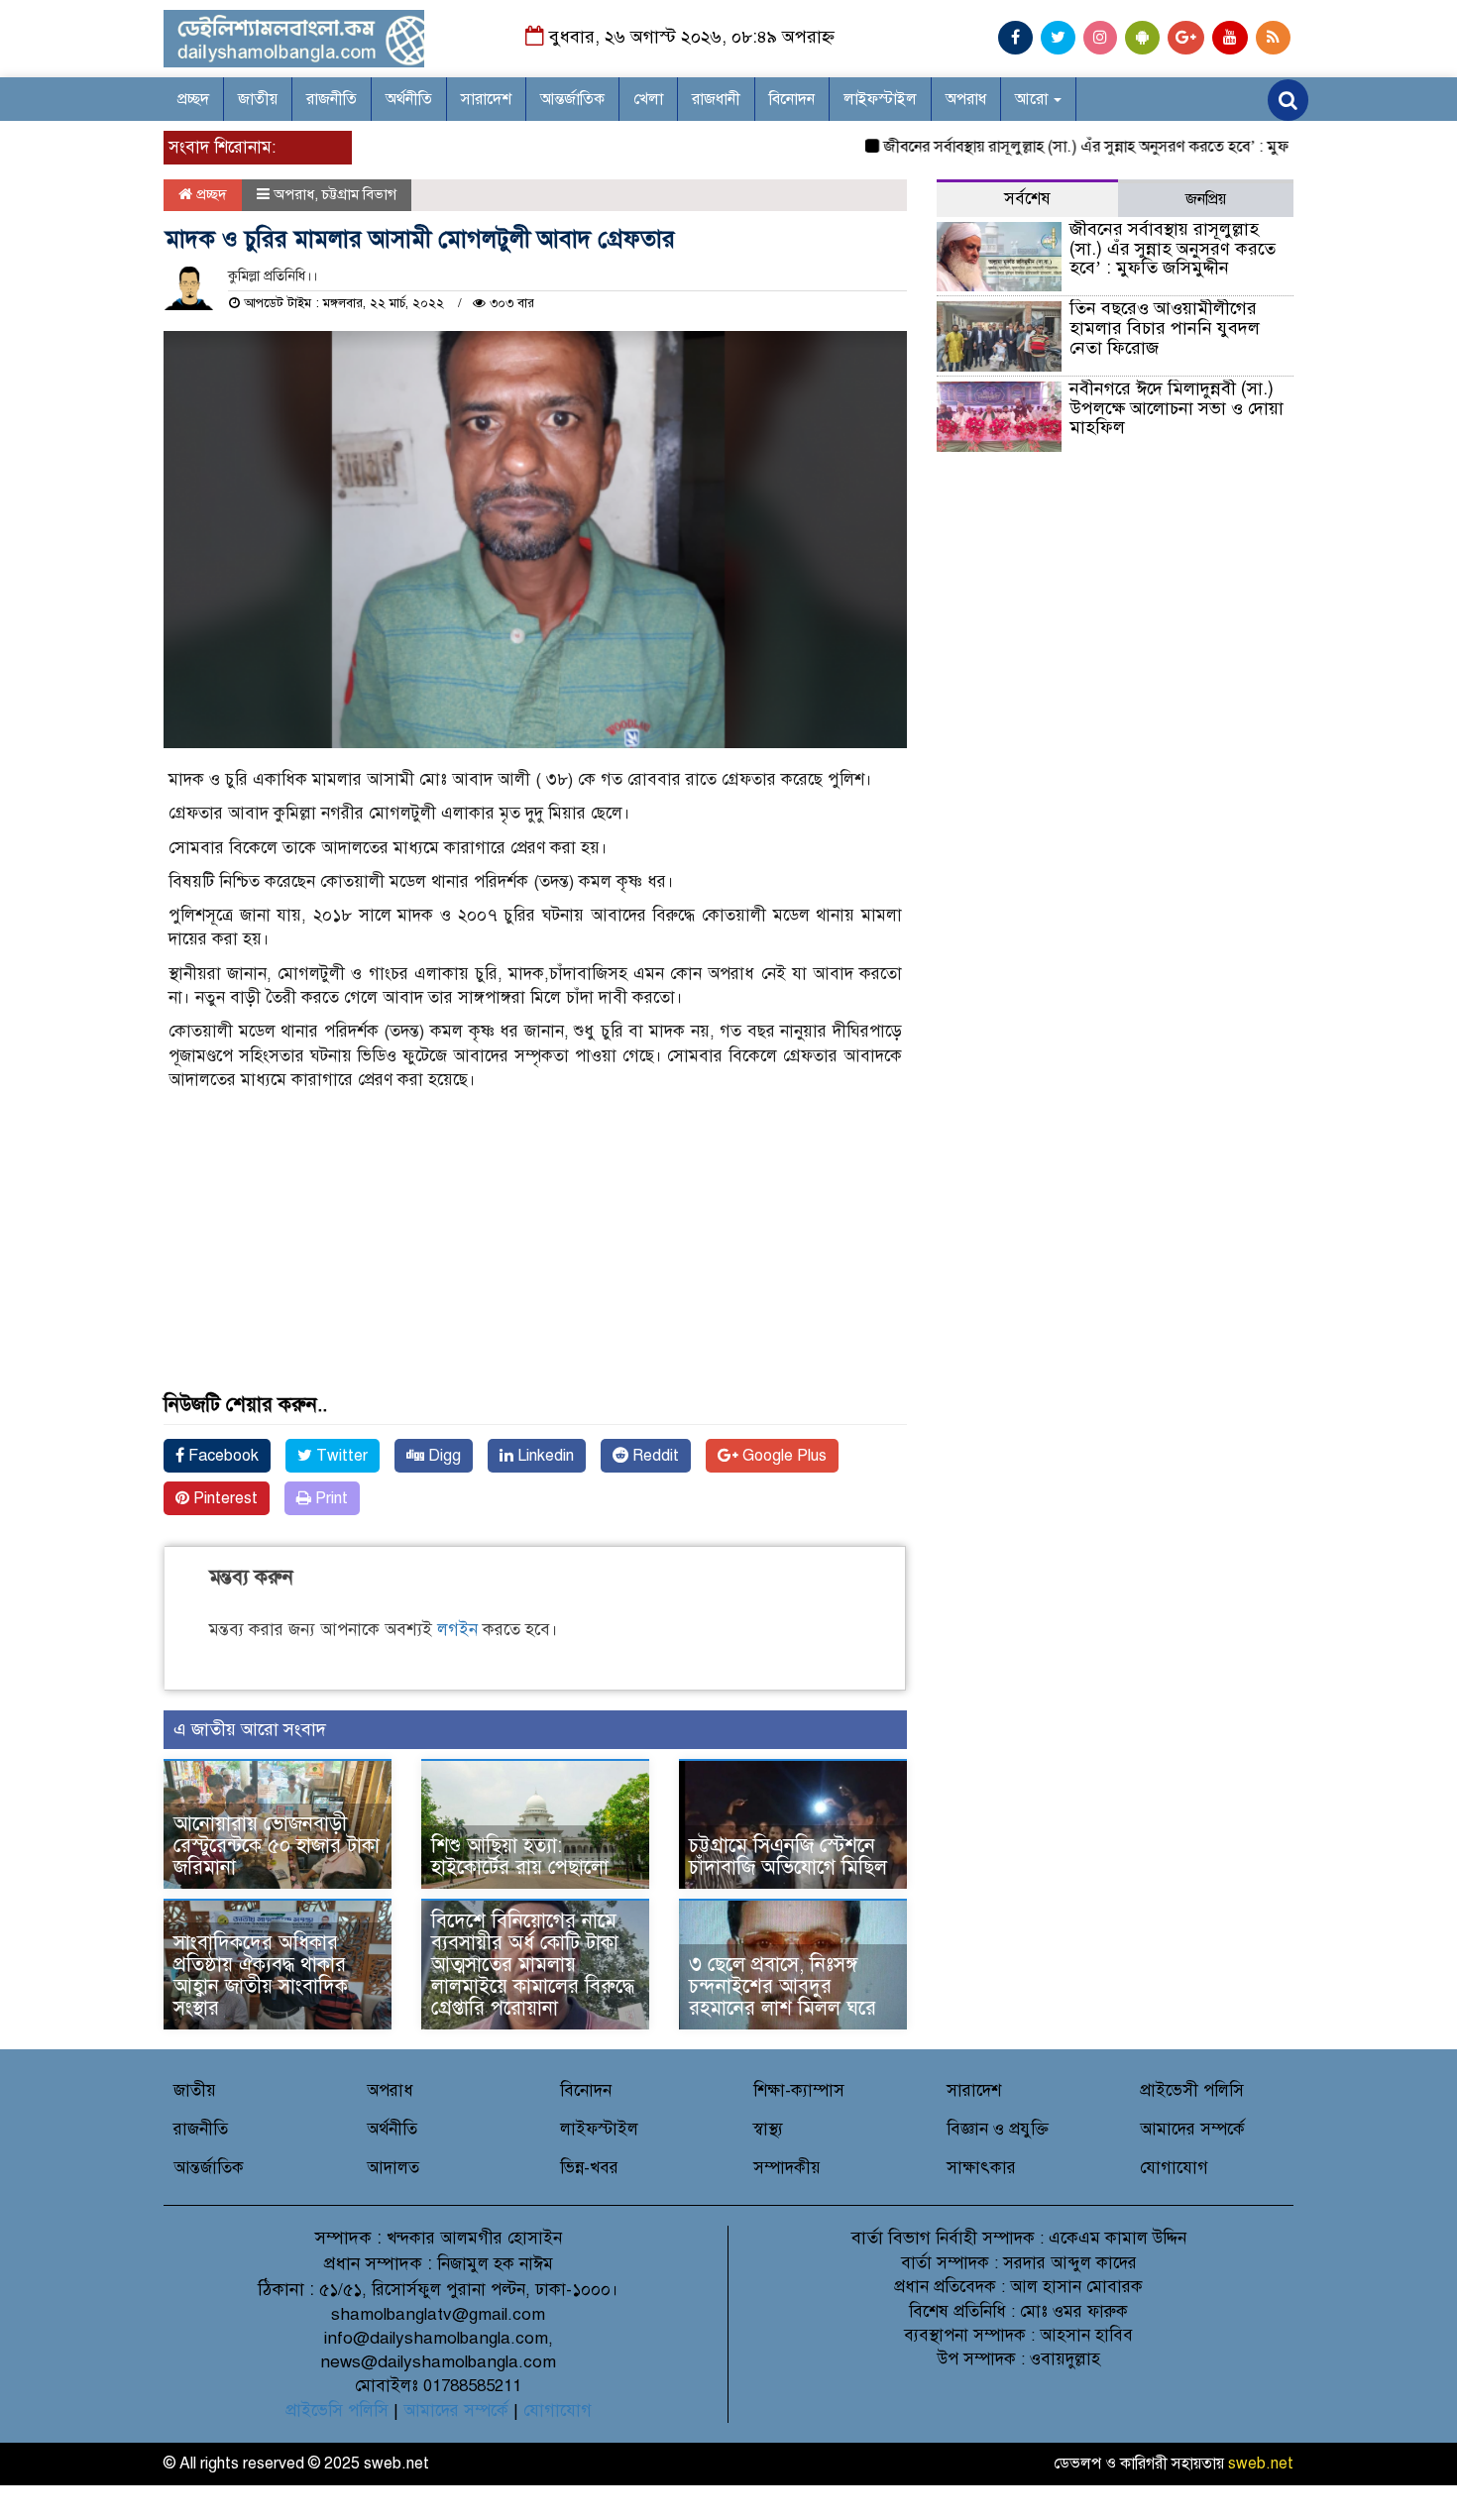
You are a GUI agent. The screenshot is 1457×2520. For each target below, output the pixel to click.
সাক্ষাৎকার (981, 2168)
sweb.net (1261, 2464)
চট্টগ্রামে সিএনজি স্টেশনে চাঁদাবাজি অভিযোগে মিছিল (788, 1857)
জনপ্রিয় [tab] (1206, 199)
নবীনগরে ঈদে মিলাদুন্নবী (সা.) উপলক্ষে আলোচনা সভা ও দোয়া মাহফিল (1177, 408)
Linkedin (544, 1456)
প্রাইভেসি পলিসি (337, 2410)
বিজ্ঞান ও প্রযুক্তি (998, 2129)
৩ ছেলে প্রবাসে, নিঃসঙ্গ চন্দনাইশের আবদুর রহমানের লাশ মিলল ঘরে (783, 1986)
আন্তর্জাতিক (572, 99)
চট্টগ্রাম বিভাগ (359, 194)
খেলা (648, 99)
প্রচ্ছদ (193, 99)
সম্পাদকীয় (787, 2168)
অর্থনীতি (409, 99)
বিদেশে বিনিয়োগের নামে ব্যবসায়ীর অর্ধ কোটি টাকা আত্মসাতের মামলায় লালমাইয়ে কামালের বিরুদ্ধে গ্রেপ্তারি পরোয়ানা (533, 1965)
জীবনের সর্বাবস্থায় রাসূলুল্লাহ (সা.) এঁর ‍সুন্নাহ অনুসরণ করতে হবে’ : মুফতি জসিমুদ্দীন (1084, 147)
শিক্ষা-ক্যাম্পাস (799, 2090)
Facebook (222, 1456)
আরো (1033, 99)
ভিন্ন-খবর (589, 2168)
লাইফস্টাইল (880, 99)
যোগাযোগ (1174, 2168)
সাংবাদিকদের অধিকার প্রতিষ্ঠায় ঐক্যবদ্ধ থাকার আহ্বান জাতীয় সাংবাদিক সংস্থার (261, 1975)
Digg (443, 1456)
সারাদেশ (486, 99)
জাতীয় (258, 99)
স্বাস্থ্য (768, 2129)
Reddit (654, 1456)
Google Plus (783, 1456)
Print (330, 1498)
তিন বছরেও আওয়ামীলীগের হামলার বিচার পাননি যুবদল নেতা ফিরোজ (1165, 328)
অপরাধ (966, 99)
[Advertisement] (535, 1256)
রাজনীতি (332, 99)
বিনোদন (792, 99)
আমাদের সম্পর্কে (1192, 2129)
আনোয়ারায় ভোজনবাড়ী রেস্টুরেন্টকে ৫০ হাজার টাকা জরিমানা (277, 1846)
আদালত (393, 2168)
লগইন (457, 1630)
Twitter (340, 1456)
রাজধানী (716, 99)
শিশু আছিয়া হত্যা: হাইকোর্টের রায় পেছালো (520, 1857)
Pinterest (224, 1498)
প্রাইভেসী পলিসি (1192, 2090)
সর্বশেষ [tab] (1027, 199)
